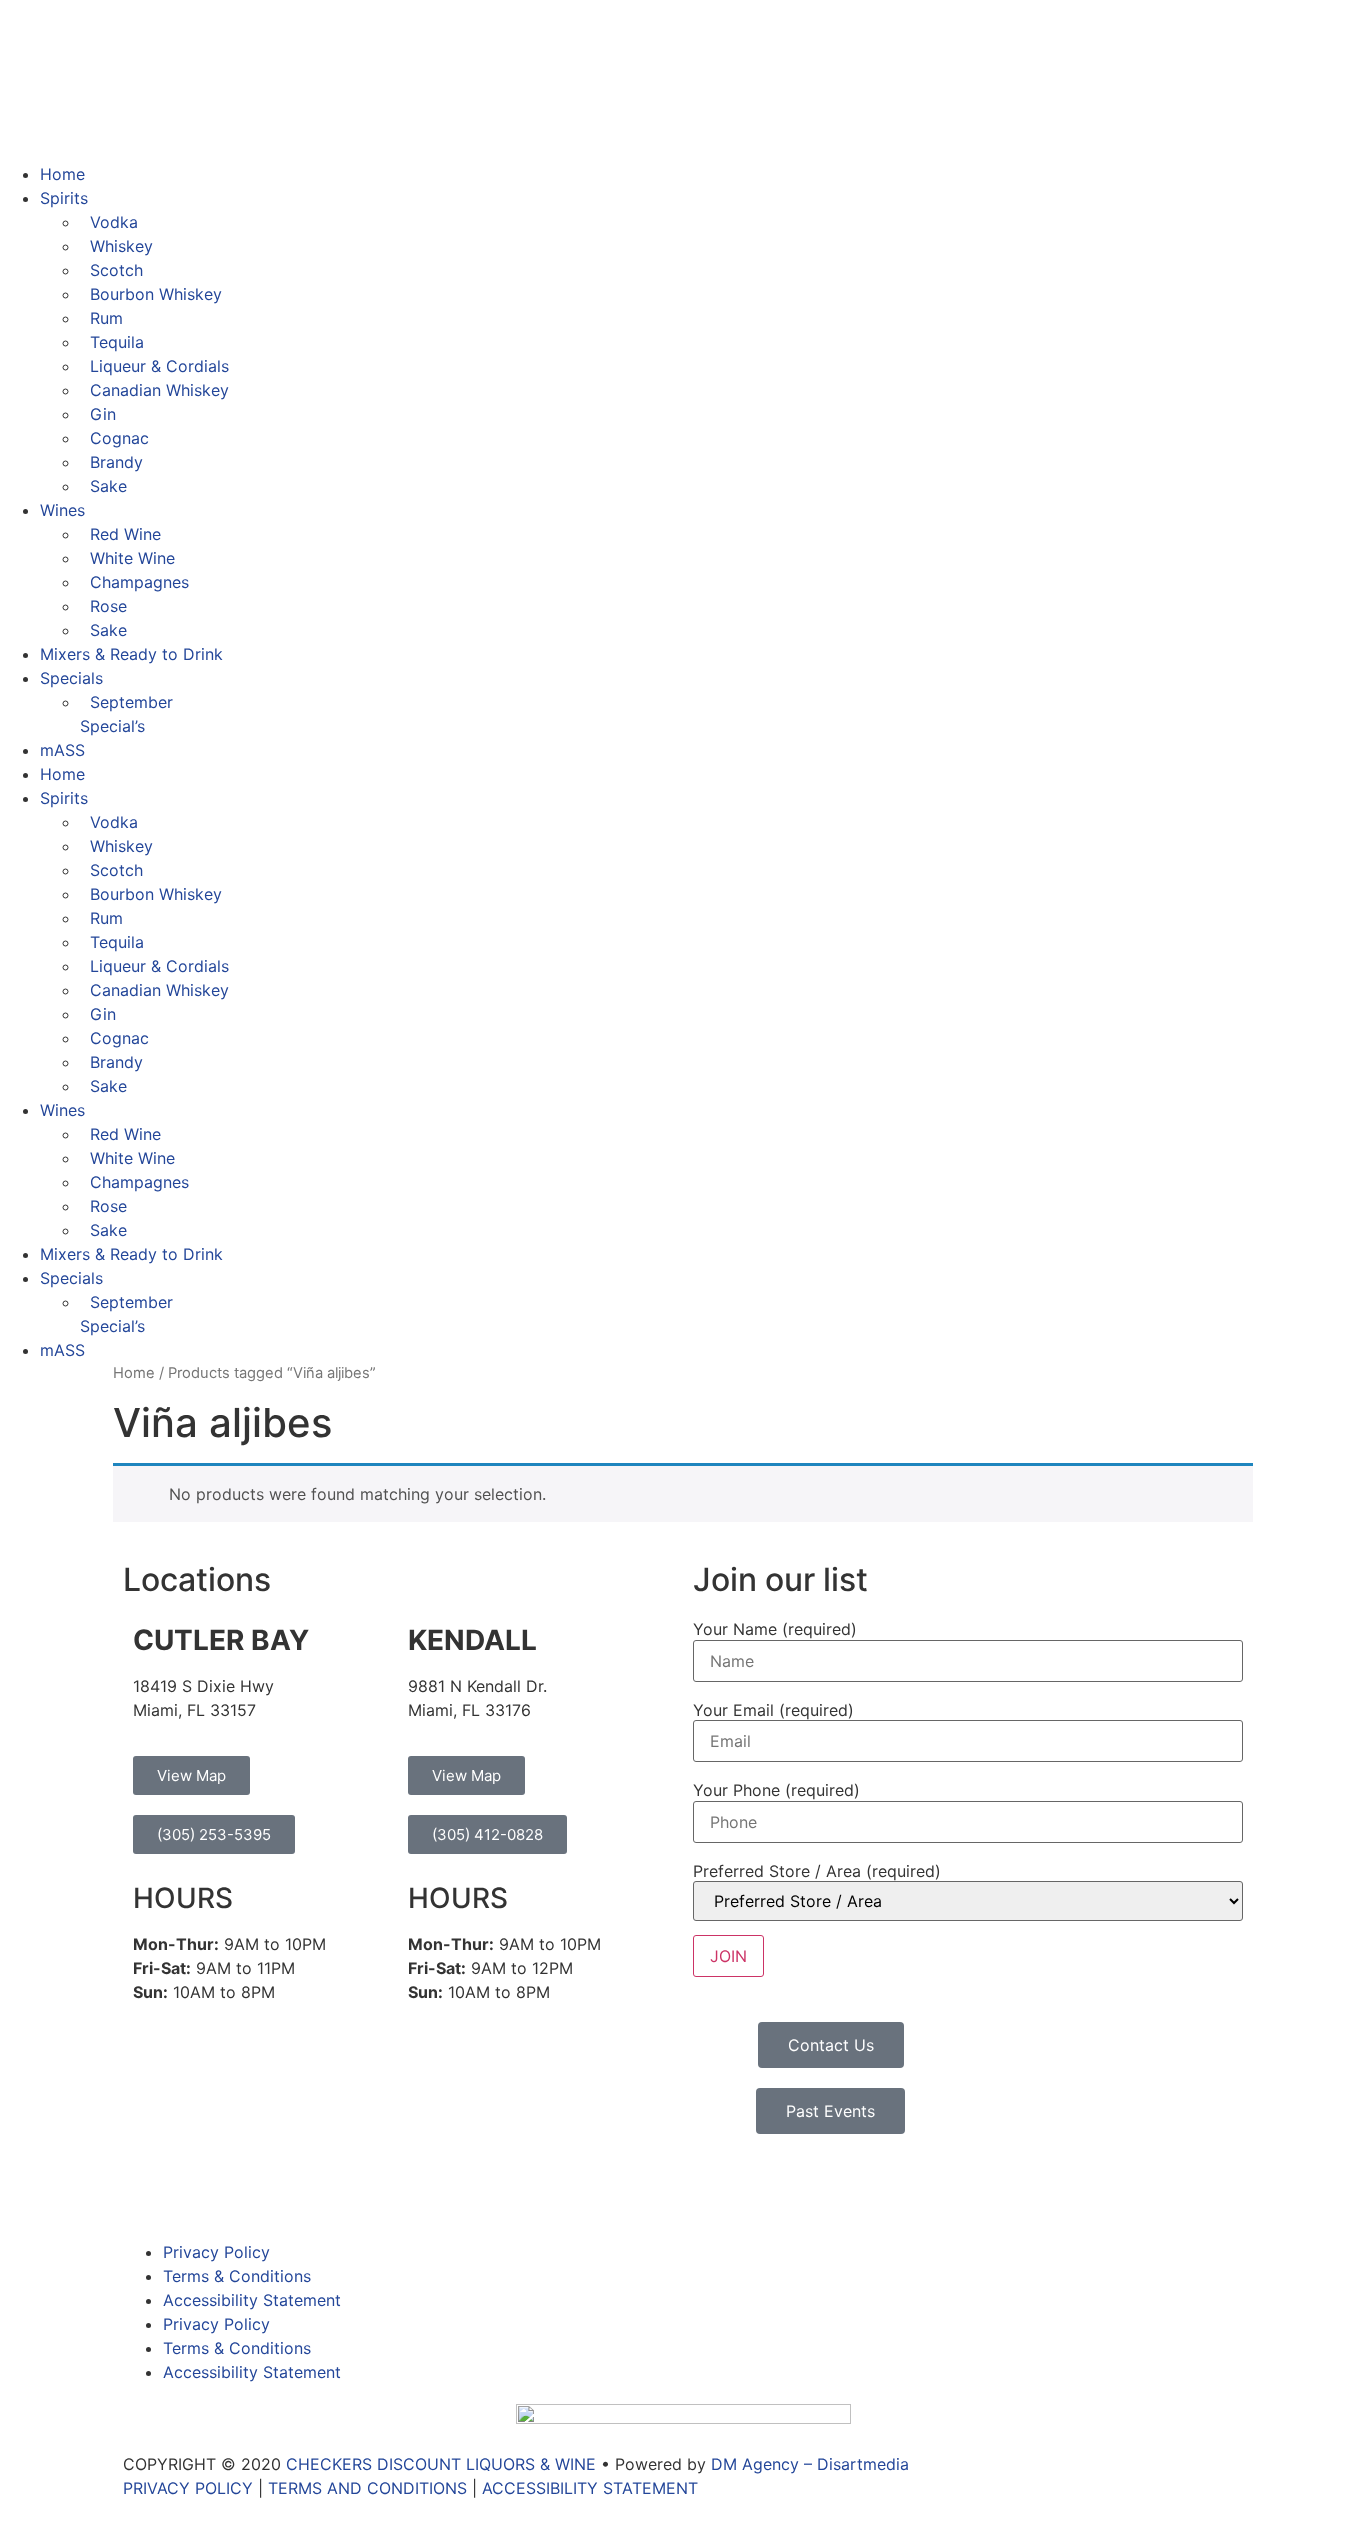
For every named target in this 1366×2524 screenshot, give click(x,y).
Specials (71, 678)
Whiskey (121, 246)
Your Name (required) (775, 1629)
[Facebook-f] (148, 2189)
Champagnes (139, 582)
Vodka (114, 222)
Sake (108, 486)
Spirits (64, 198)
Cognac (119, 438)
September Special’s (126, 714)
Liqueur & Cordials (159, 366)
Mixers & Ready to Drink (131, 654)
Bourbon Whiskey (156, 294)
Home (62, 174)
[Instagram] (203, 2189)
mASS (62, 750)
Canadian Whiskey (159, 390)
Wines (62, 510)
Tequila (117, 342)
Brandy (116, 462)
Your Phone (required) (776, 1790)
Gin (103, 414)
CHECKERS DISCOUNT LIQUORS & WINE (441, 2464)
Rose (108, 606)
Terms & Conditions (237, 2276)
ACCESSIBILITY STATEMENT (590, 2488)
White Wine (132, 558)
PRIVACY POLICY (188, 2488)
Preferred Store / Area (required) (817, 1871)
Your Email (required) (773, 1710)
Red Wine (125, 534)
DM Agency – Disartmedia (810, 2464)
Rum (106, 318)
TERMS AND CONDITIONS (367, 2488)
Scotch (116, 270)
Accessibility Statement (252, 2300)
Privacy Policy (216, 2252)
